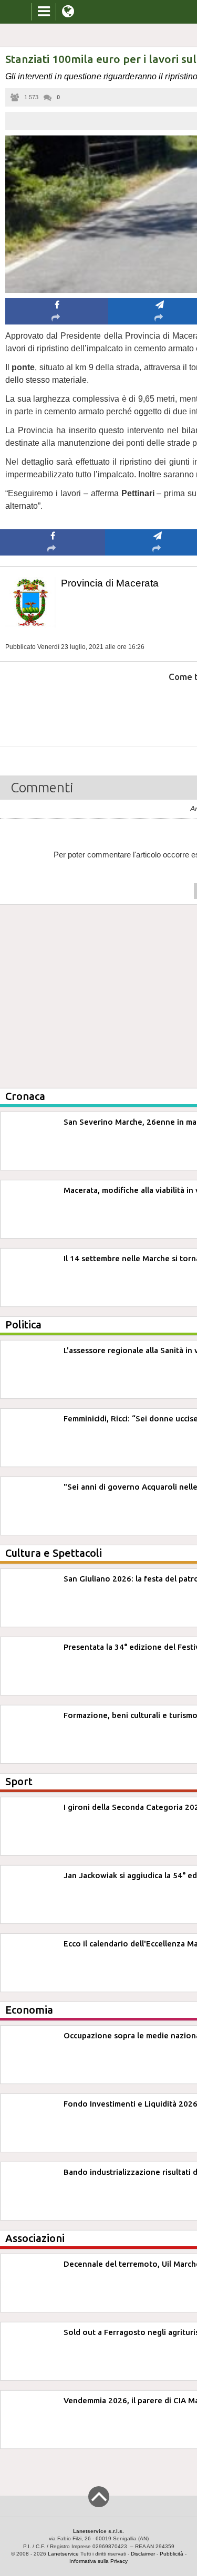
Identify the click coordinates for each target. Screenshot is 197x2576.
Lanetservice (63, 2554)
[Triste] (158, 709)
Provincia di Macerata (110, 583)
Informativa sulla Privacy (98, 2561)
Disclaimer (143, 2554)
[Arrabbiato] (53, 709)
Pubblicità (172, 2554)
